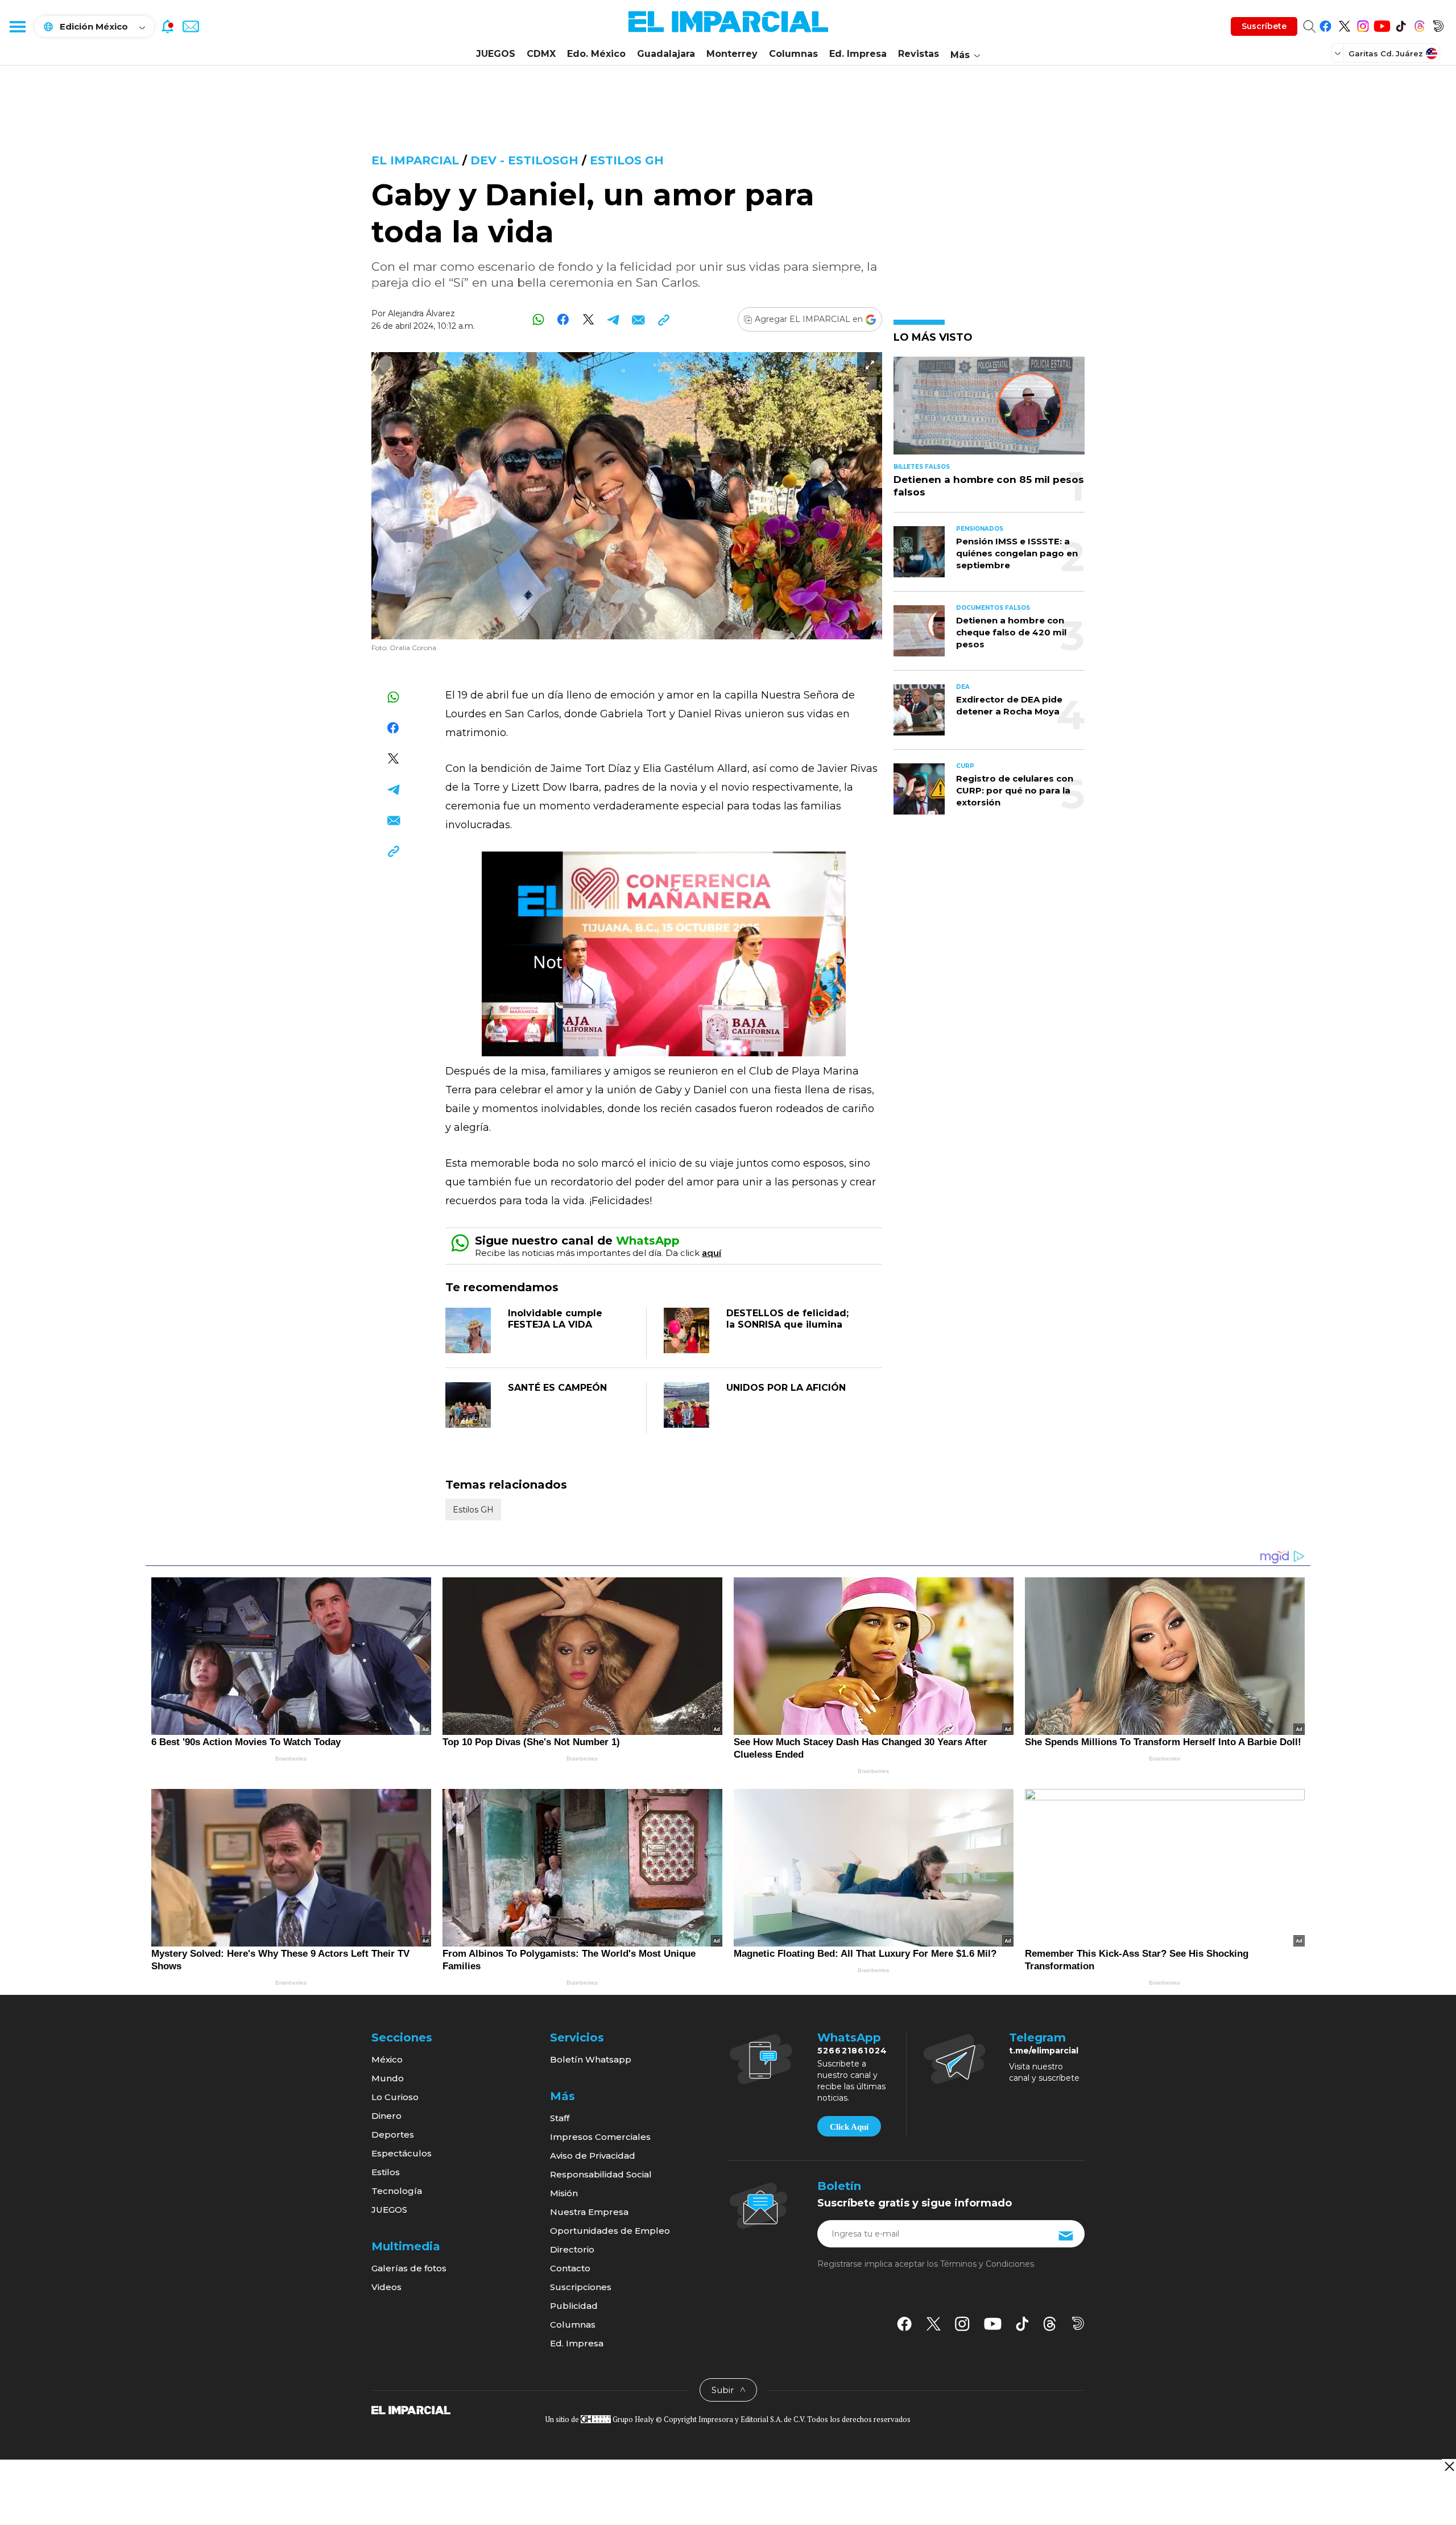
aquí (712, 1253)
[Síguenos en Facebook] (1325, 24)
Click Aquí (849, 2127)
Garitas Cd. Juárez (1386, 53)
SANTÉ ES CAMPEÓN (557, 1388)
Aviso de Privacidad (593, 2156)
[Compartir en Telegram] (613, 319)
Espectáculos (402, 2153)
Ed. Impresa (858, 54)
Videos (386, 2287)
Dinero (386, 2116)
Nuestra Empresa (589, 2212)
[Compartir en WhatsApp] (538, 319)
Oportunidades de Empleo (610, 2231)
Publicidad (574, 2306)
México (387, 2059)
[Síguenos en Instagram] (1363, 24)
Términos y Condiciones (987, 2264)
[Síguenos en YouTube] (1382, 24)
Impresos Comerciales (600, 2137)
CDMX (541, 54)
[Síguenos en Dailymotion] (1438, 24)
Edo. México (596, 54)
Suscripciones (581, 2287)
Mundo (388, 2078)
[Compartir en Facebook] (563, 319)
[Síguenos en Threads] (1419, 24)
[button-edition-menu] (1339, 53)
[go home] (411, 2410)
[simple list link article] (989, 410)
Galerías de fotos (409, 2268)
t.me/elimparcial (1044, 2051)
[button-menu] (17, 26)
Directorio (572, 2249)
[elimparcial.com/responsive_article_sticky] (1449, 2466)
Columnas (793, 54)
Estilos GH (627, 160)
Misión (564, 2193)
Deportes (393, 2135)
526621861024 (852, 2051)
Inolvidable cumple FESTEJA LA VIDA (555, 1319)
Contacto (570, 2268)
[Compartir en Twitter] (588, 319)
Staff (560, 2118)
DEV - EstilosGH (524, 160)
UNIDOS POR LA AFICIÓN (786, 1388)
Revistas (919, 54)
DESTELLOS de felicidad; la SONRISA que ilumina (787, 1319)
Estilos (386, 2172)
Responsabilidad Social (601, 2174)
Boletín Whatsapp (591, 2059)
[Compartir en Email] (638, 319)
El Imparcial (415, 160)
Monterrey (732, 54)
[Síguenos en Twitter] (1344, 24)
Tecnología (397, 2191)
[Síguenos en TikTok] (1401, 24)
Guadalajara (666, 54)
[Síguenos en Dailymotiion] (1078, 2323)
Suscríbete (1264, 26)
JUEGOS (496, 54)
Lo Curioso (395, 2097)
